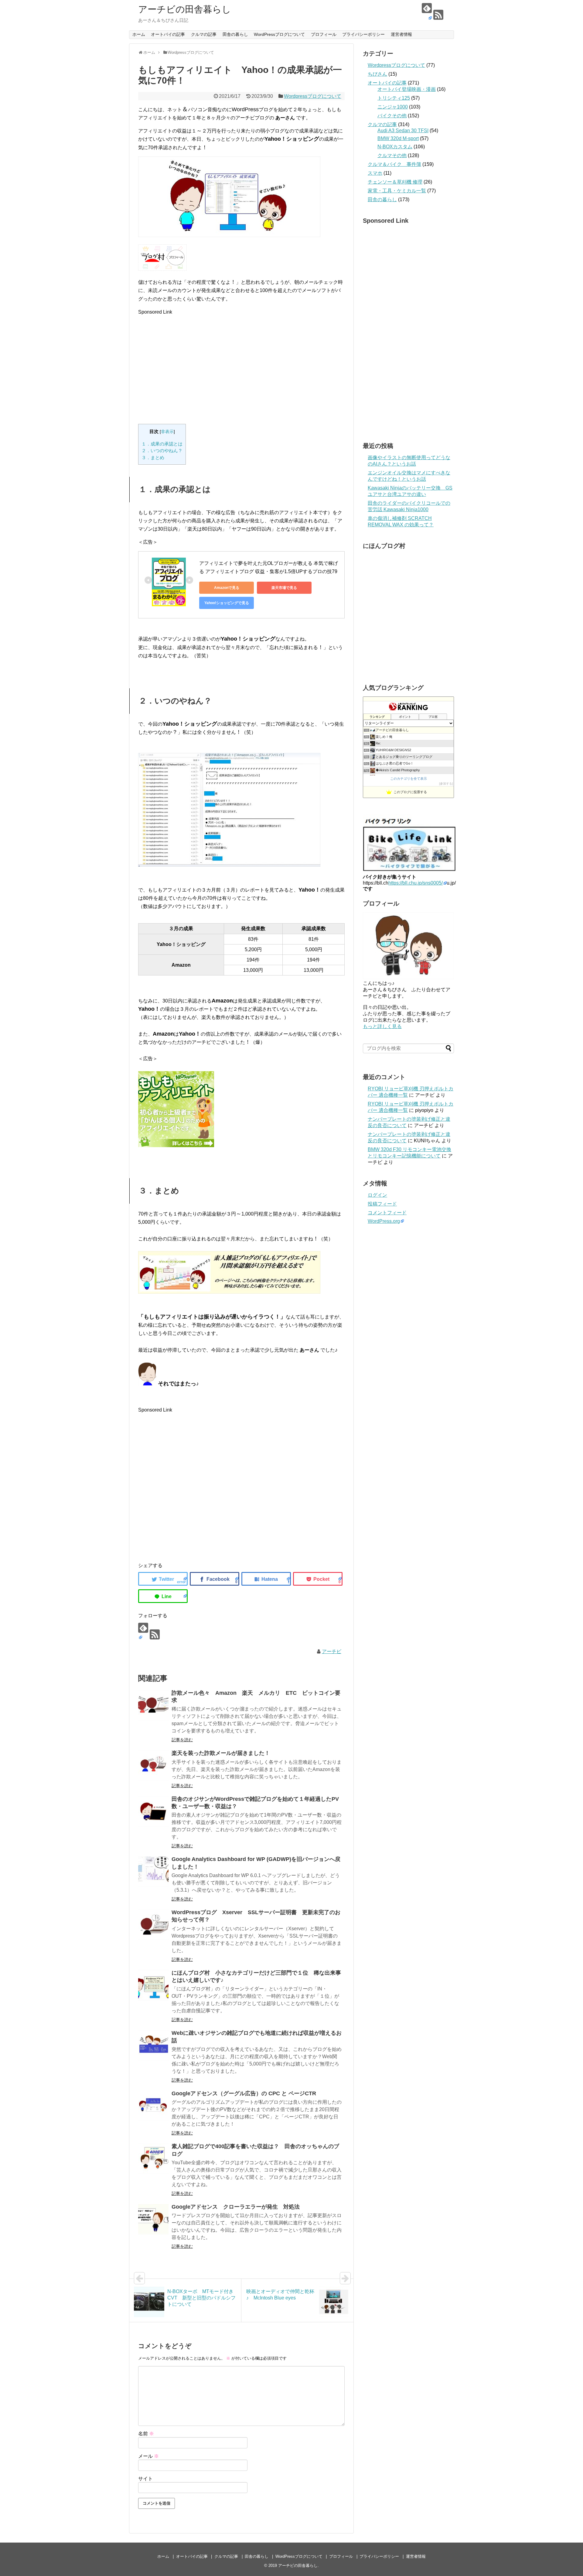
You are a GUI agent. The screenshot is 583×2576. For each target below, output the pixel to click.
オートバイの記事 (168, 34)
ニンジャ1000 (393, 107)
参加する (446, 784)
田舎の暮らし (235, 34)
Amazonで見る (227, 588)
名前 (146, 2434)
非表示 (167, 432)
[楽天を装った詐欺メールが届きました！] (153, 1766)
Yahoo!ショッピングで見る (227, 603)
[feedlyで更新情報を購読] (427, 12)
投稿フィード (382, 1204)
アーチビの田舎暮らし (185, 9)
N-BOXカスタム (395, 147)
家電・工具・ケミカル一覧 (397, 191)
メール (148, 2456)
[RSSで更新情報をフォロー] (438, 15)
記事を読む (182, 1740)
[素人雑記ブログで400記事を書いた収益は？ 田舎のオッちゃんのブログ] (153, 2159)
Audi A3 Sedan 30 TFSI (403, 131)
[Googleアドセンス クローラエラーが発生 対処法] (153, 2219)
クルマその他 (392, 155)
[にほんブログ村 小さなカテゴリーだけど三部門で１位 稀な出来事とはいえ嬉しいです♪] (153, 1985)
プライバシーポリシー (363, 34)
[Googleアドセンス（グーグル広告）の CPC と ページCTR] (153, 2106)
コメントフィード (387, 1213)
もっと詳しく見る (382, 1026)
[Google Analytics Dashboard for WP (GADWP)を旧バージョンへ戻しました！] (153, 1872)
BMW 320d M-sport (398, 138)
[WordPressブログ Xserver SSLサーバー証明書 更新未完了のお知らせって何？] (153, 1925)
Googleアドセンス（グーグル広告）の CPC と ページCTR (244, 2093)
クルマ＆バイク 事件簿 (394, 164)
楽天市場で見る (284, 588)
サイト (145, 2479)
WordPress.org (384, 1221)
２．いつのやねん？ (162, 451)
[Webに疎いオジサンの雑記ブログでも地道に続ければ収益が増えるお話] (153, 2045)
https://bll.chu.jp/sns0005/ (416, 883)
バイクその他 (392, 116)
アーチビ (332, 1651)
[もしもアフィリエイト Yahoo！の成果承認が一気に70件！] (266, 1579)
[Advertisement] (241, 363)
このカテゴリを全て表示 (409, 779)
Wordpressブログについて (313, 96)
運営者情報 (401, 34)
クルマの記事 (204, 34)
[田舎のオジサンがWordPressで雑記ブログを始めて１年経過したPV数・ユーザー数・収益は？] (153, 1811)
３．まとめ (153, 457)
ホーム (139, 34)
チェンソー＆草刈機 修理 (395, 182)
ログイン (377, 1195)
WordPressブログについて (279, 34)
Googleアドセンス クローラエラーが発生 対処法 (236, 2207)
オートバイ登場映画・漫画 (407, 89)
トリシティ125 (394, 98)
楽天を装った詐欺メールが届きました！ (221, 1753)
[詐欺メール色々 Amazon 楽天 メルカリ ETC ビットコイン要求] (153, 1705)
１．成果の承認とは (162, 444)
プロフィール (324, 34)
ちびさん (377, 74)
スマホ (375, 173)
